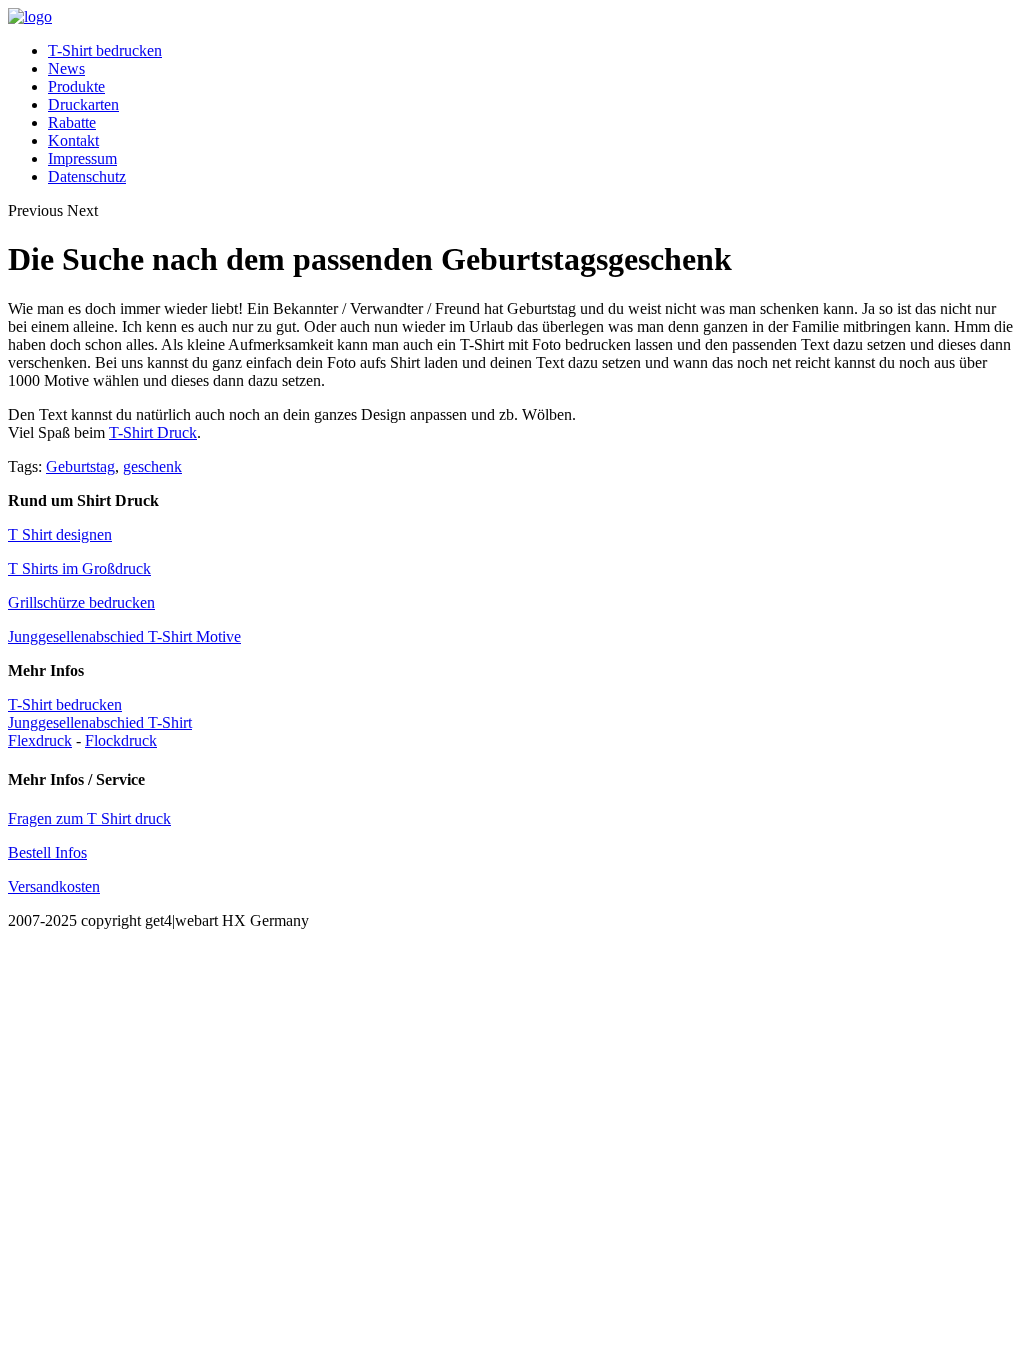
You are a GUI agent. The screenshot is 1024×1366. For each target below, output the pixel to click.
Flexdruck (40, 740)
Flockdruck (121, 740)
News (66, 68)
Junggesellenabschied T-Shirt (100, 722)
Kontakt (73, 140)
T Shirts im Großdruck (79, 568)
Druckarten (83, 104)
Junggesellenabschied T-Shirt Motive (124, 636)
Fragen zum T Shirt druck (89, 818)
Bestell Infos (47, 852)
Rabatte (72, 122)
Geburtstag (80, 466)
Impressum (82, 158)
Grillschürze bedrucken (81, 602)
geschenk (152, 466)
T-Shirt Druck (153, 432)
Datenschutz (87, 176)
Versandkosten (54, 886)
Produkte (76, 86)
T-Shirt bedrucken (105, 50)
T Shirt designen (60, 534)
